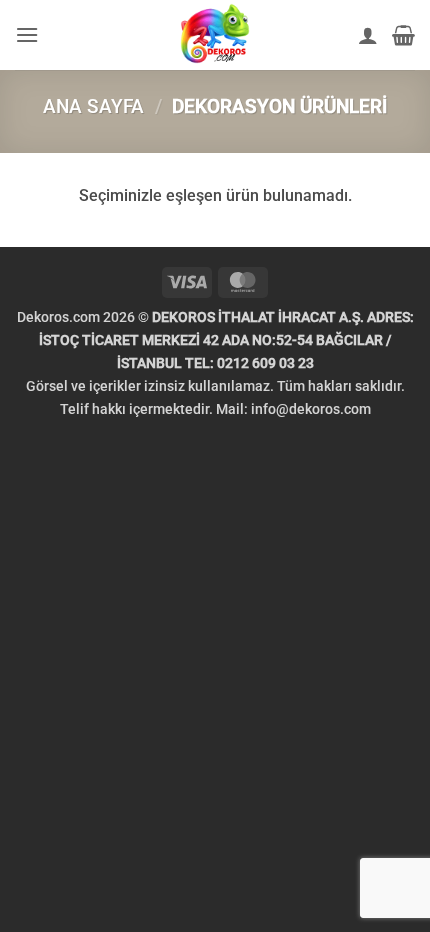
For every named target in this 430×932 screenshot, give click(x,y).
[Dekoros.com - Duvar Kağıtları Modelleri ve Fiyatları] (215, 35)
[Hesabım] (368, 35)
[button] (27, 34)
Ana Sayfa (93, 106)
